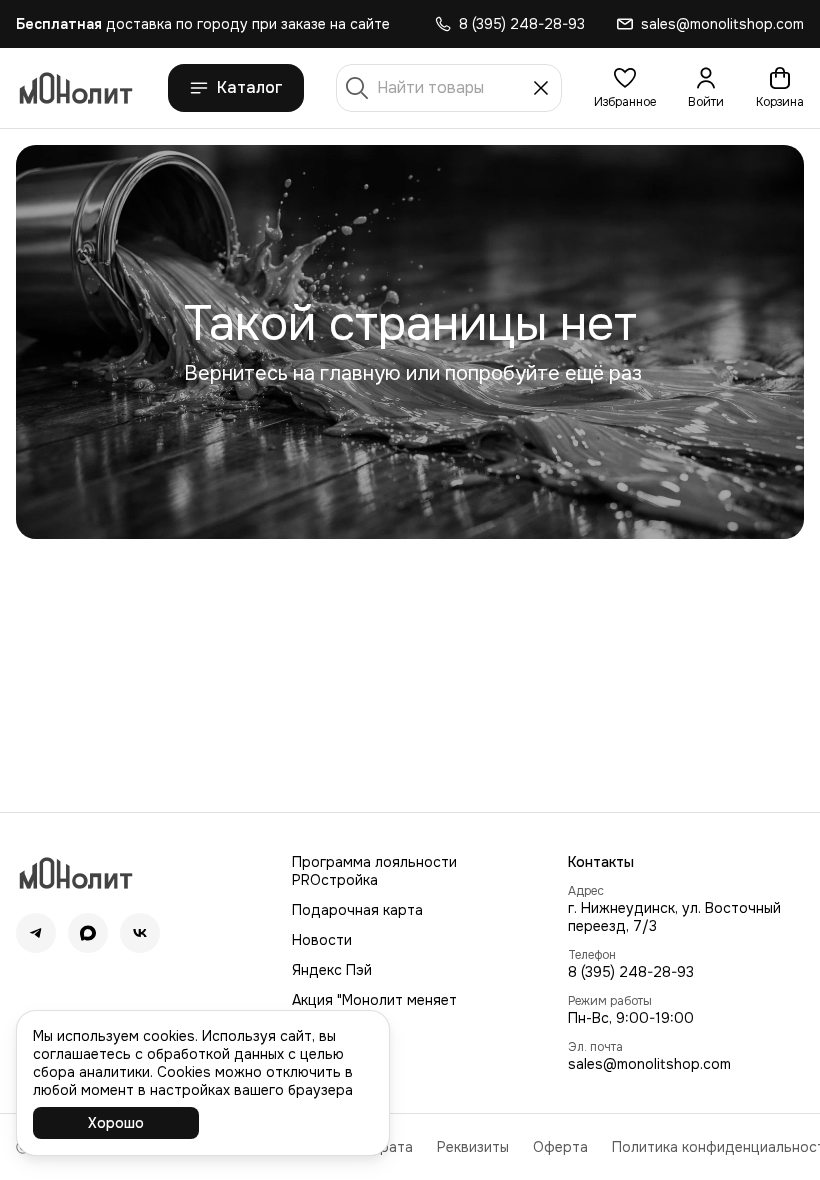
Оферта (560, 1147)
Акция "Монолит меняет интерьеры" (374, 1009)
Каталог (250, 87)
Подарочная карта (357, 910)
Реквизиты (473, 1147)
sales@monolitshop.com (649, 1064)
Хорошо (116, 1123)
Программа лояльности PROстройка (374, 871)
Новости (322, 940)
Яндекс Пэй (332, 970)
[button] (625, 88)
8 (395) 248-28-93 (631, 972)
